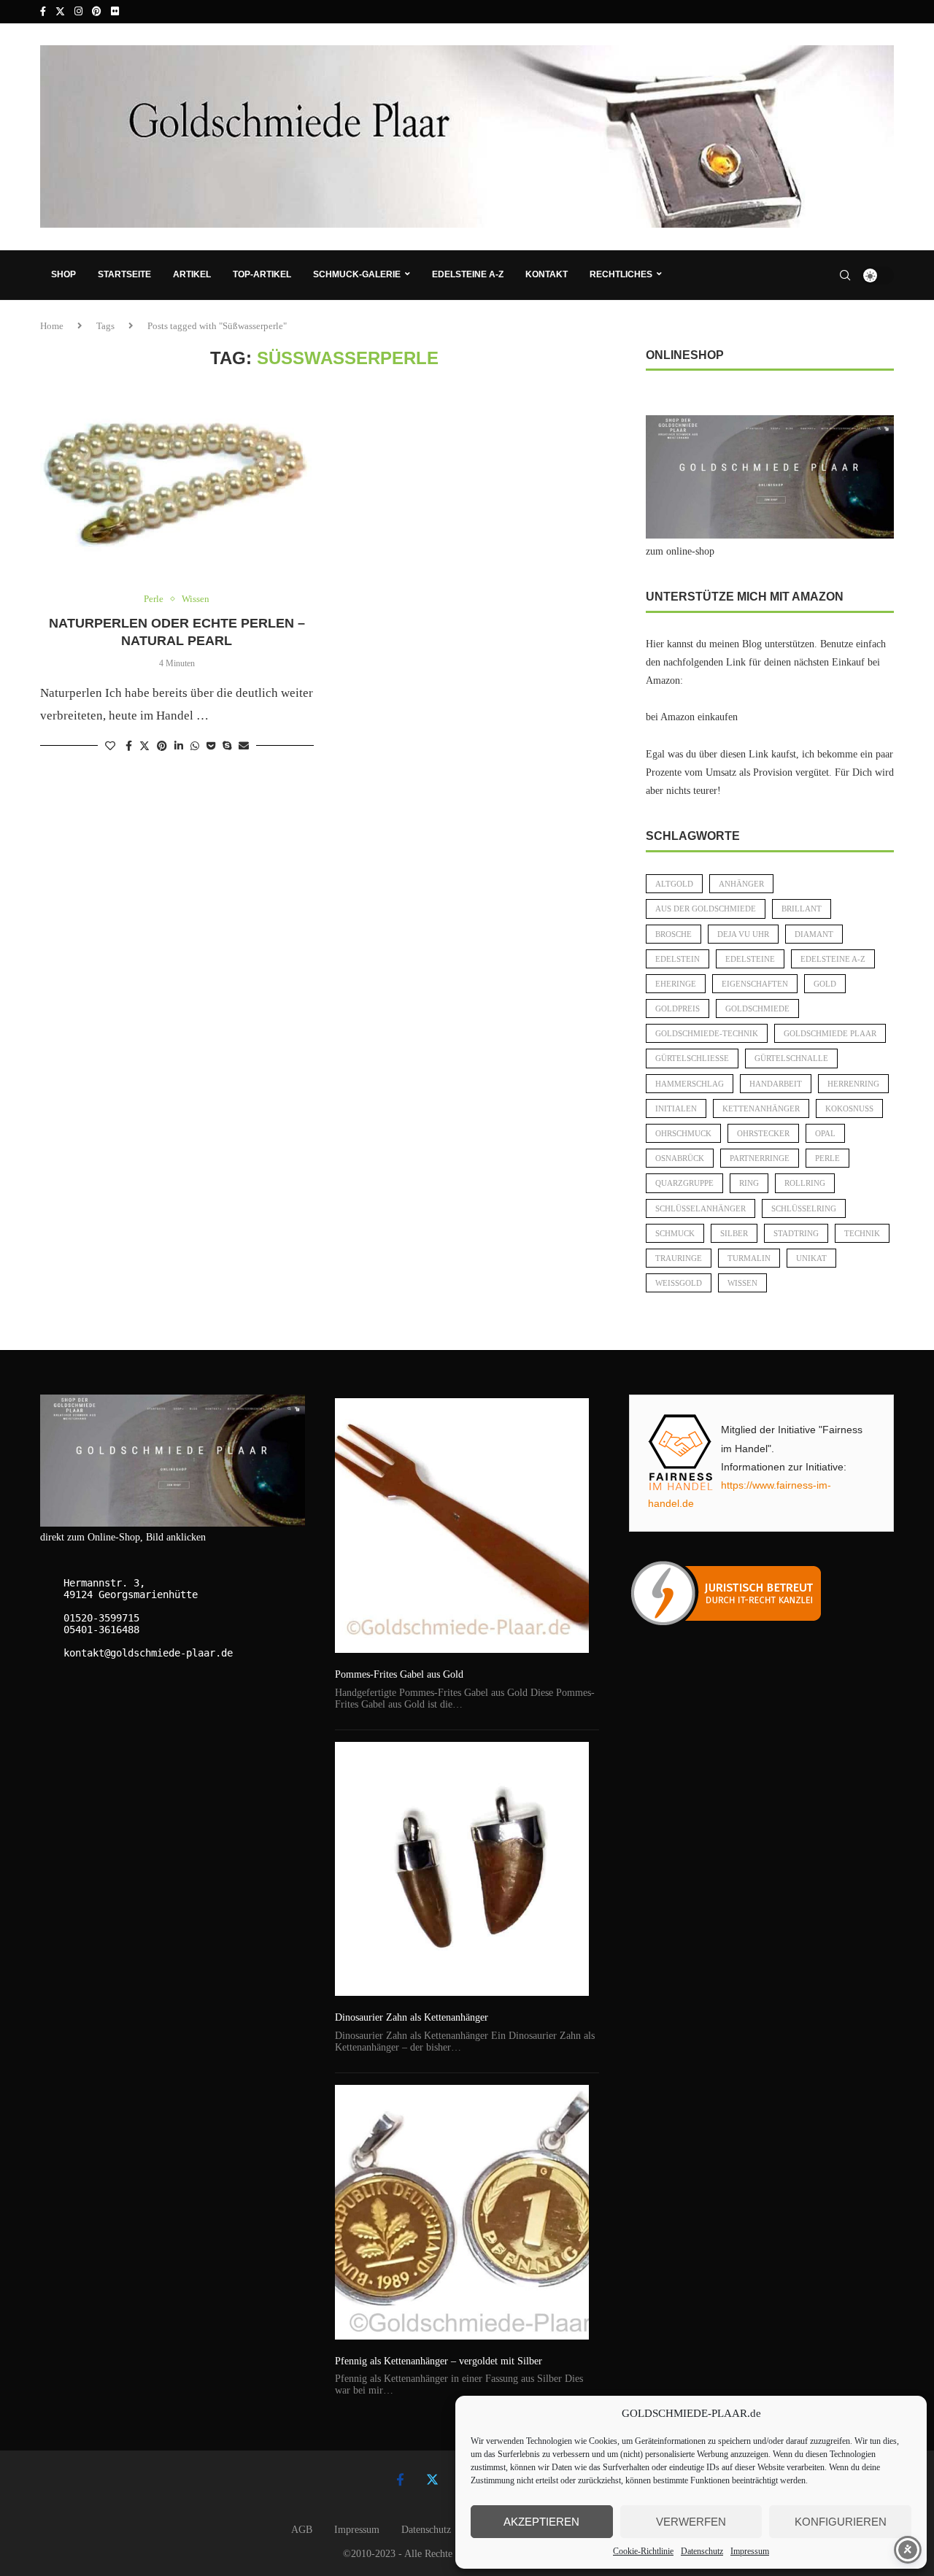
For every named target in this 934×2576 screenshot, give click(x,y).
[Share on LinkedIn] (179, 747)
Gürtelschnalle (791, 1058)
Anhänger (741, 884)
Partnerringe (760, 1158)
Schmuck (675, 1233)
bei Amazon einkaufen (692, 717)
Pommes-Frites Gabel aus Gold (399, 1674)
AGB (302, 2530)
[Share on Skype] (227, 747)
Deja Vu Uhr (743, 934)
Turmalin (749, 1258)
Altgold (674, 884)
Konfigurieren (841, 2522)
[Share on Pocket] (211, 747)
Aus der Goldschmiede (706, 909)
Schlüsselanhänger (700, 1208)
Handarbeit (776, 1084)
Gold (825, 984)
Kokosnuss (849, 1108)
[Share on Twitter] (144, 746)
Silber (734, 1233)
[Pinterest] (97, 12)
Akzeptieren (541, 2522)
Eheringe (676, 984)
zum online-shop (680, 551)
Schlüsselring (804, 1208)
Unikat (811, 1258)
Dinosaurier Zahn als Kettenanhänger (412, 2017)
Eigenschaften (755, 984)
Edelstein (678, 959)
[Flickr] (115, 12)
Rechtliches (621, 274)
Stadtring (796, 1233)
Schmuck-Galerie (357, 274)
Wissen (742, 1283)
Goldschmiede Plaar (830, 1033)
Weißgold (679, 1283)
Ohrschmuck (683, 1133)
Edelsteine (750, 959)
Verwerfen (691, 2522)
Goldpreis (678, 1009)
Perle (827, 1158)
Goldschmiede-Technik (707, 1033)
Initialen (676, 1108)
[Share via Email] (244, 747)
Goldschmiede (757, 1009)
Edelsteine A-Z (468, 274)
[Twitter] (60, 12)
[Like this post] (110, 747)
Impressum (750, 2551)
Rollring (805, 1183)
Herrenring (853, 1084)
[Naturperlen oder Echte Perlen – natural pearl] (177, 482)
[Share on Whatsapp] (195, 747)
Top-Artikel (262, 274)
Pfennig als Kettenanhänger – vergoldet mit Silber (439, 2361)
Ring (749, 1183)
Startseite (124, 274)
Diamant (814, 934)
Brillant (802, 909)
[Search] (845, 275)
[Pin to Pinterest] (162, 747)
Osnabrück (680, 1158)
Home (52, 326)
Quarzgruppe (684, 1183)
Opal (825, 1133)
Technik (862, 1233)
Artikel (192, 274)
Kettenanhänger (761, 1108)
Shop (63, 274)
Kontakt (547, 274)
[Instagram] (78, 12)
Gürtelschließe (692, 1058)
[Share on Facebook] (129, 747)
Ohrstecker (763, 1133)
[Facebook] (43, 12)
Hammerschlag (690, 1084)
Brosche (674, 934)
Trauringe (679, 1258)
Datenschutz (702, 2551)
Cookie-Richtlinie (643, 2551)
